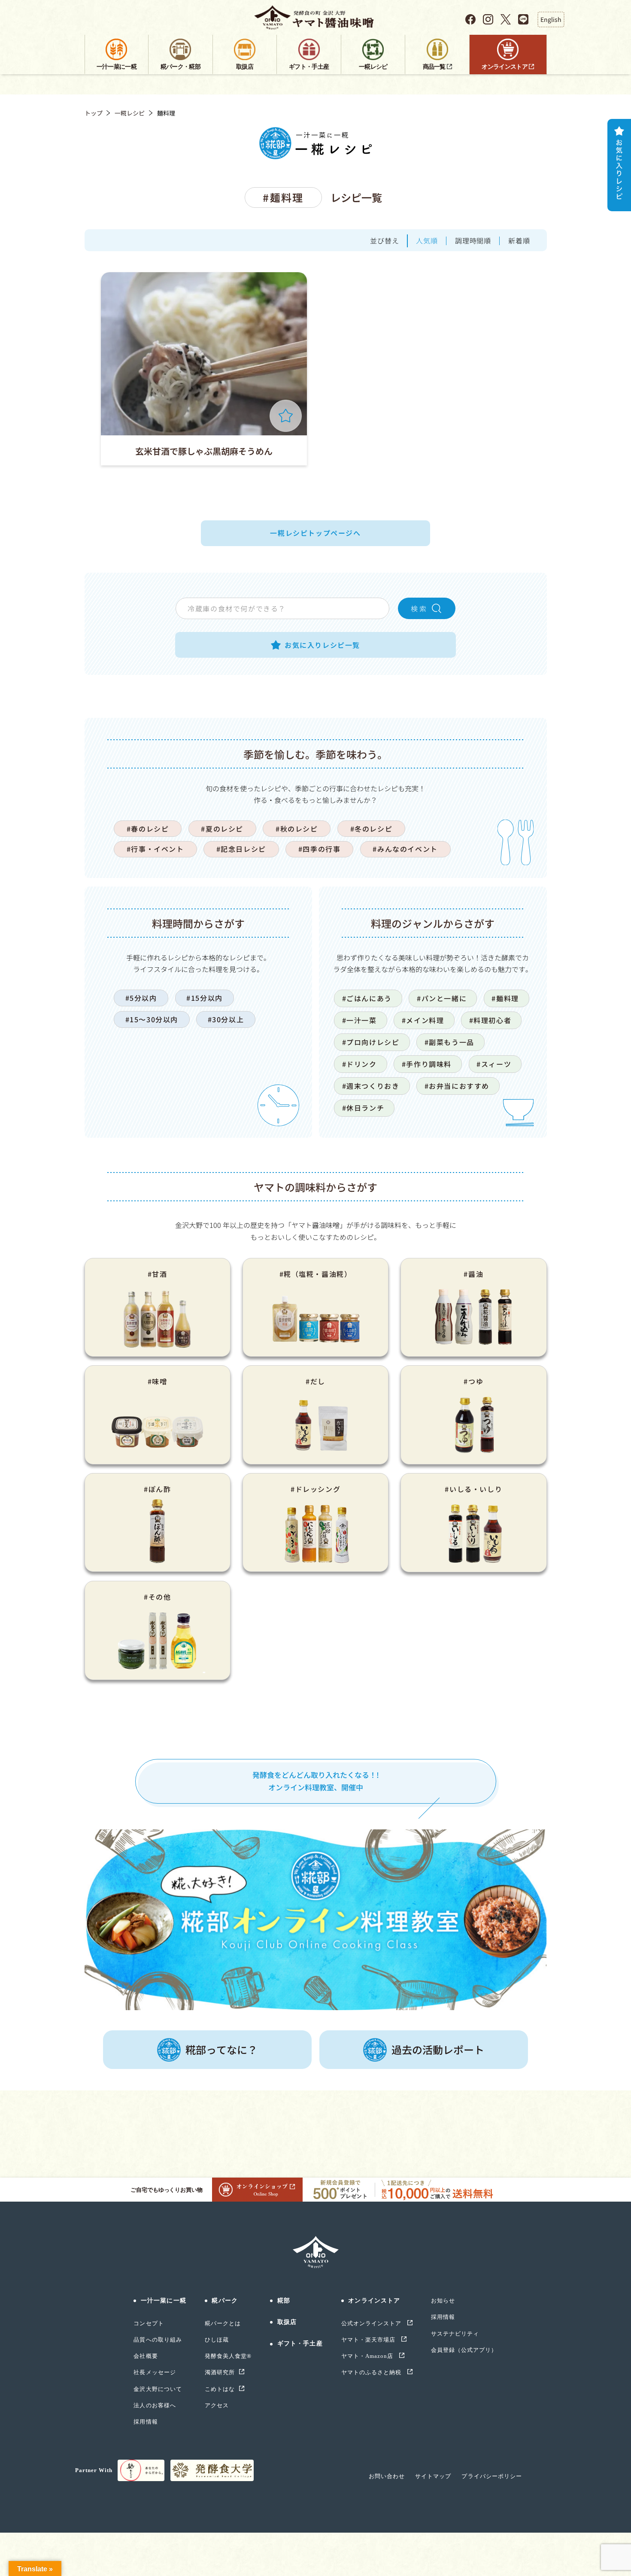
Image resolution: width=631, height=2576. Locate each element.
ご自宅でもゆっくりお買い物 (166, 2190)
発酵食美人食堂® (228, 2356)
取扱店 (287, 2322)
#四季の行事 (320, 849)
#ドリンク (359, 1064)
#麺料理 (505, 998)
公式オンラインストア (372, 2323)
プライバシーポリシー (491, 2476)
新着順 (519, 240)
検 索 (419, 608)
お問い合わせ (387, 2476)
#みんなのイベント (405, 849)
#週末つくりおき (371, 1086)
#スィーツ (494, 1064)
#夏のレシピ (222, 829)
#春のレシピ (148, 829)
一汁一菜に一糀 (163, 2301)
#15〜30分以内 (152, 1019)
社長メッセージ (155, 2372)
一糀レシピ (130, 113)
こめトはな (220, 2389)
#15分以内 (205, 998)
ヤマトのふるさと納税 (372, 2372)
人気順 (427, 240)
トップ (94, 113)
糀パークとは (223, 2323)
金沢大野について (158, 2389)
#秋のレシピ (297, 829)
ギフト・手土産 (300, 2344)
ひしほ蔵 (217, 2340)
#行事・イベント (155, 849)
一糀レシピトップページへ (315, 533)
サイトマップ (433, 2476)
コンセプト (149, 2323)
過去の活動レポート (438, 2049)
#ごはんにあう (367, 998)
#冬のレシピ (372, 829)
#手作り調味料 (427, 1064)
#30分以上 (226, 1019)
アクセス (217, 2405)
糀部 (284, 2301)
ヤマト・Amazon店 (368, 2356)
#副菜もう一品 (449, 1042)
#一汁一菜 (359, 1020)
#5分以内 (141, 998)
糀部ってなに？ (221, 2049)
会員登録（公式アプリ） (464, 2350)
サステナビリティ (455, 2334)
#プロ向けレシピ (371, 1042)
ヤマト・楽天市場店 (369, 2340)
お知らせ (443, 2301)
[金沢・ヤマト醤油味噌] (316, 18)
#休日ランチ (363, 1108)
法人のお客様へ (155, 2405)
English (551, 19)
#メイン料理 (423, 1020)
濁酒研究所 (220, 2372)
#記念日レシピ (241, 849)
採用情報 (146, 2422)
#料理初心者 (490, 1020)
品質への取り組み (158, 2340)
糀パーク (224, 2301)
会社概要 (146, 2356)
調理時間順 (473, 240)
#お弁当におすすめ (457, 1086)
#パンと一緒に (442, 998)
